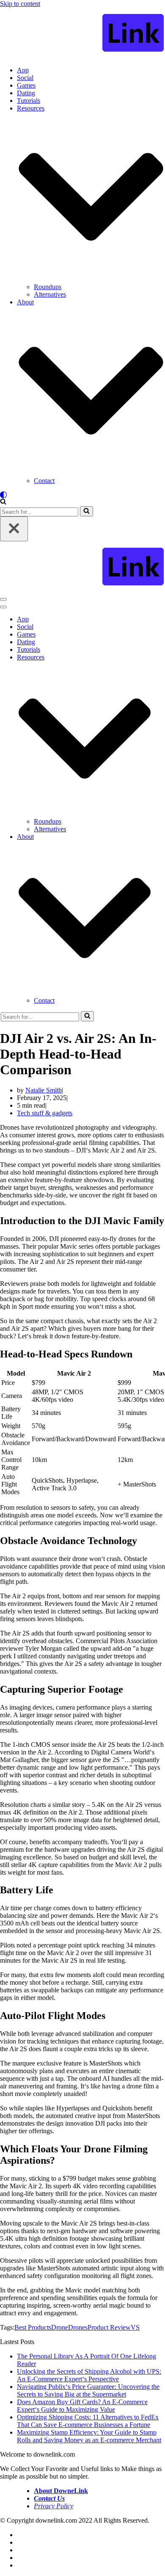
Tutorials (29, 101)
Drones (78, 2327)
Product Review (109, 2327)
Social (25, 78)
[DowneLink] (82, 34)
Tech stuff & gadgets (45, 1113)
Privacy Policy (54, 2506)
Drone (60, 2327)
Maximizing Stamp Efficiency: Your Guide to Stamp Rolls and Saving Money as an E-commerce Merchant (89, 2436)
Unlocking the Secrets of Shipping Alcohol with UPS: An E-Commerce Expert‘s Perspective (89, 2375)
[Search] (3, 502)
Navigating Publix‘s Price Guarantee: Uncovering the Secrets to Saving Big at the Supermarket (88, 2390)
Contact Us (49, 2498)
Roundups (48, 287)
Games (26, 85)
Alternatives (50, 294)
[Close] (14, 529)
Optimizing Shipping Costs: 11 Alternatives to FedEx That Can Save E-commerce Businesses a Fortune (88, 2421)
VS (135, 2327)
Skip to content (20, 4)
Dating (26, 93)
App (23, 70)
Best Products (33, 2327)
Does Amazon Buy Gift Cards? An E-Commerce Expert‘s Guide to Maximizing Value (82, 2406)
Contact (44, 481)
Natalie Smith (44, 1090)
